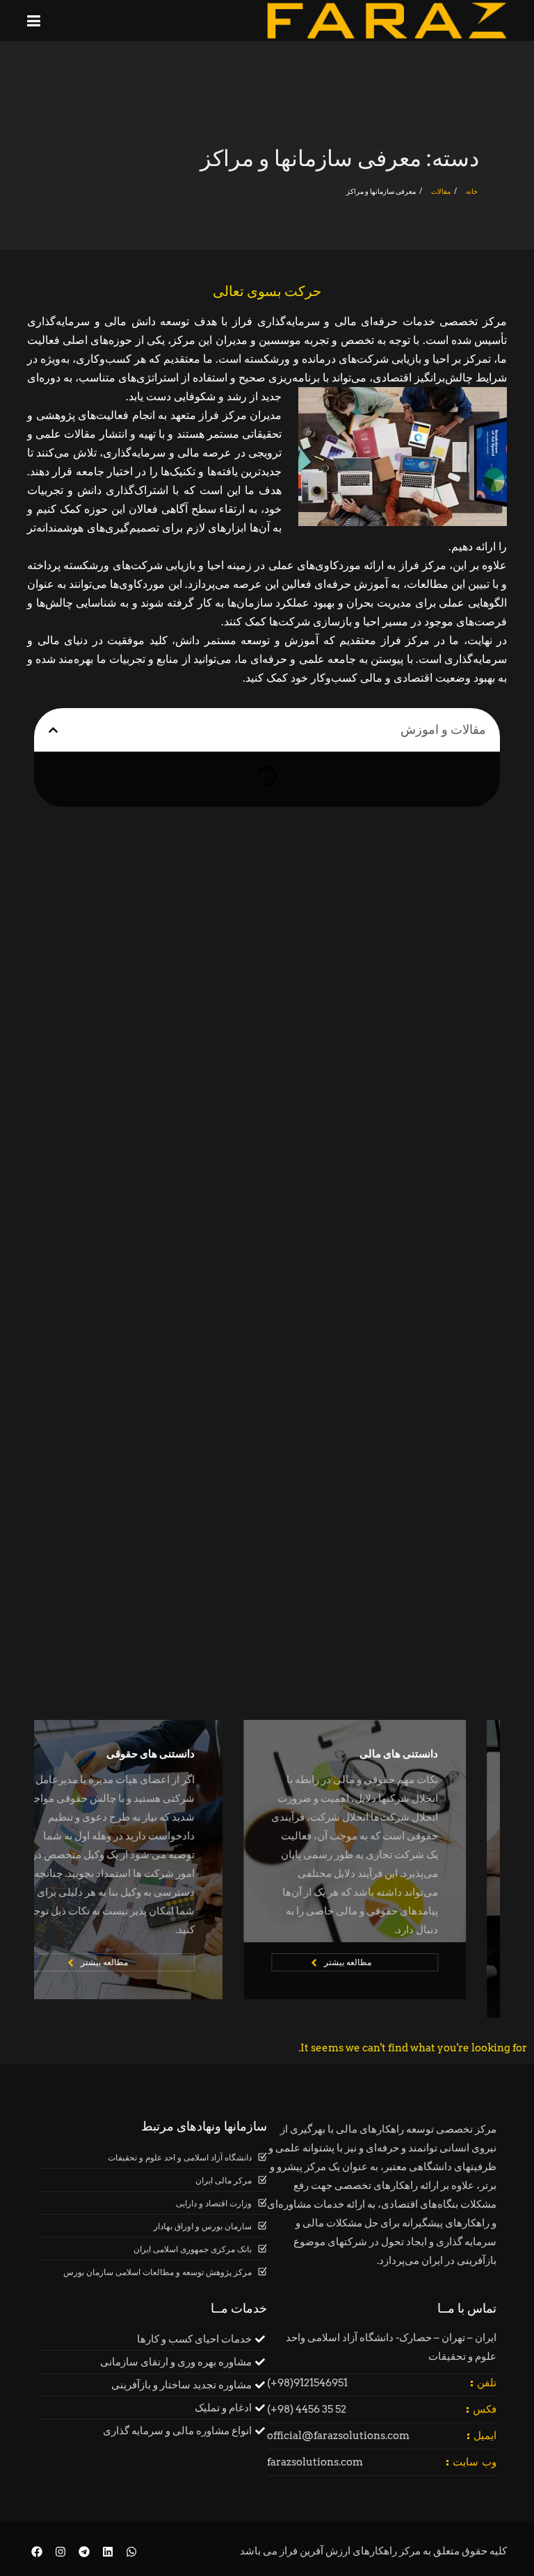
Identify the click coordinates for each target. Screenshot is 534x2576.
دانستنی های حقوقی (185, 1754)
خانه (472, 191)
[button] (53, 730)
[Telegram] (84, 2552)
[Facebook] (37, 2552)
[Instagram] (61, 2552)
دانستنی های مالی (433, 1754)
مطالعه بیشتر (382, 1962)
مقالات (441, 191)
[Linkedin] (107, 2552)
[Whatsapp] (131, 2552)
